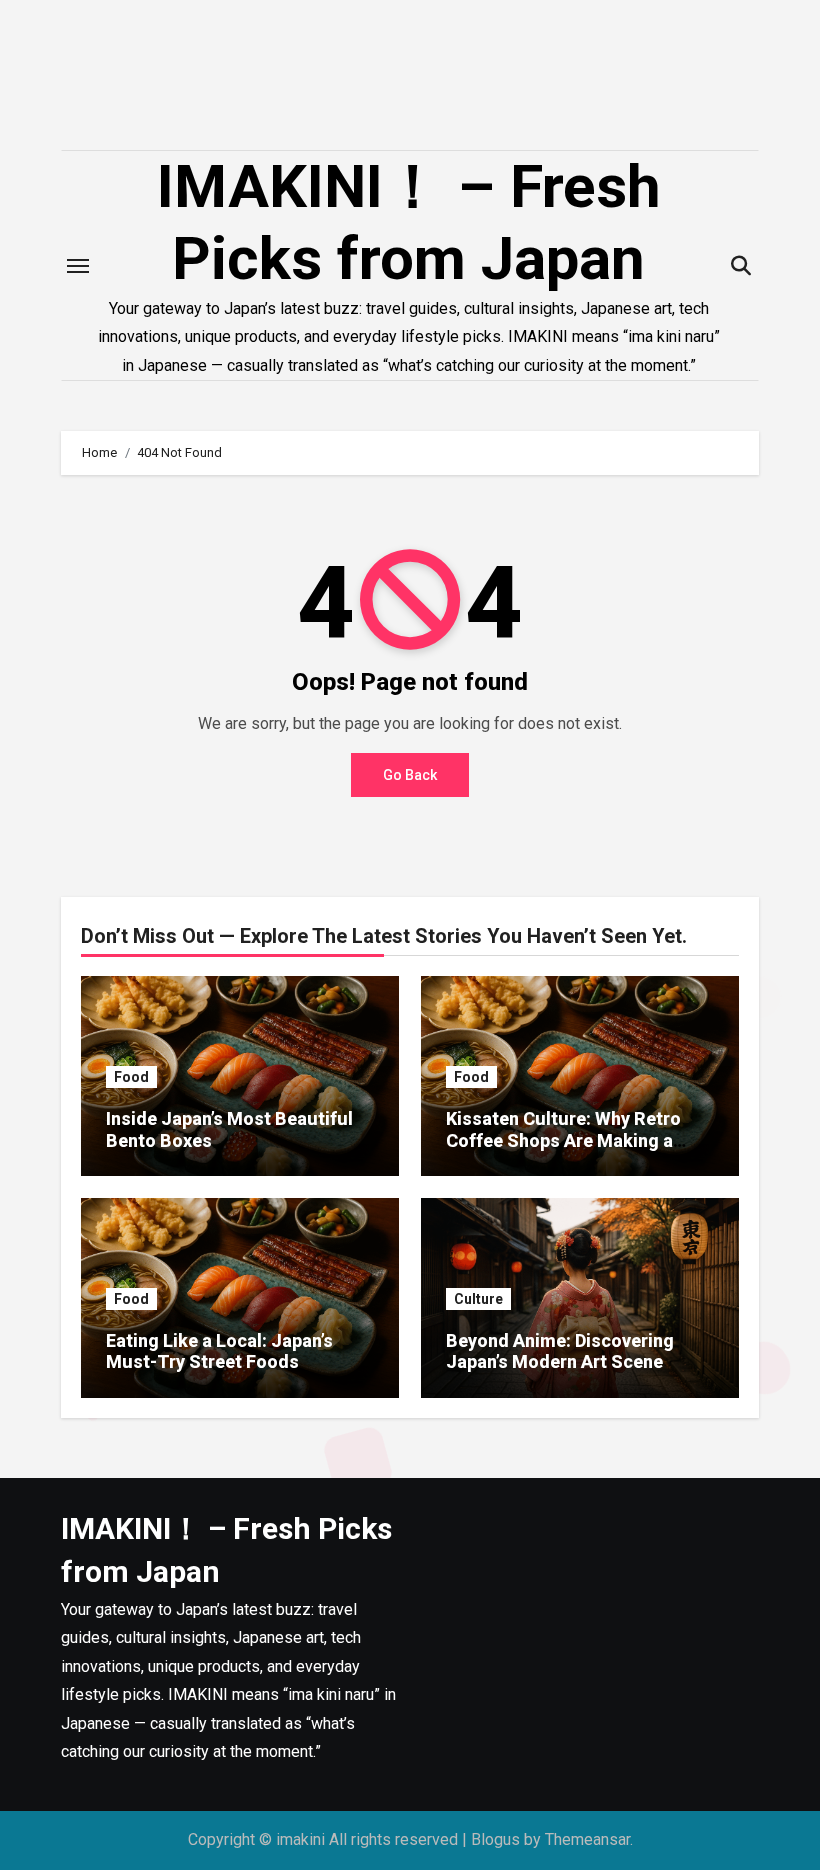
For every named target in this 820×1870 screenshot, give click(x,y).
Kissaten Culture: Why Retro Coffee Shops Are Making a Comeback (563, 1140)
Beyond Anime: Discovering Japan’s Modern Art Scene (560, 1351)
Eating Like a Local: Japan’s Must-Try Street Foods (219, 1351)
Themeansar (587, 1839)
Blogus (495, 1839)
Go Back (410, 775)
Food (131, 1077)
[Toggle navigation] (78, 266)
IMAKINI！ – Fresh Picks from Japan (409, 222)
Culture (478, 1299)
